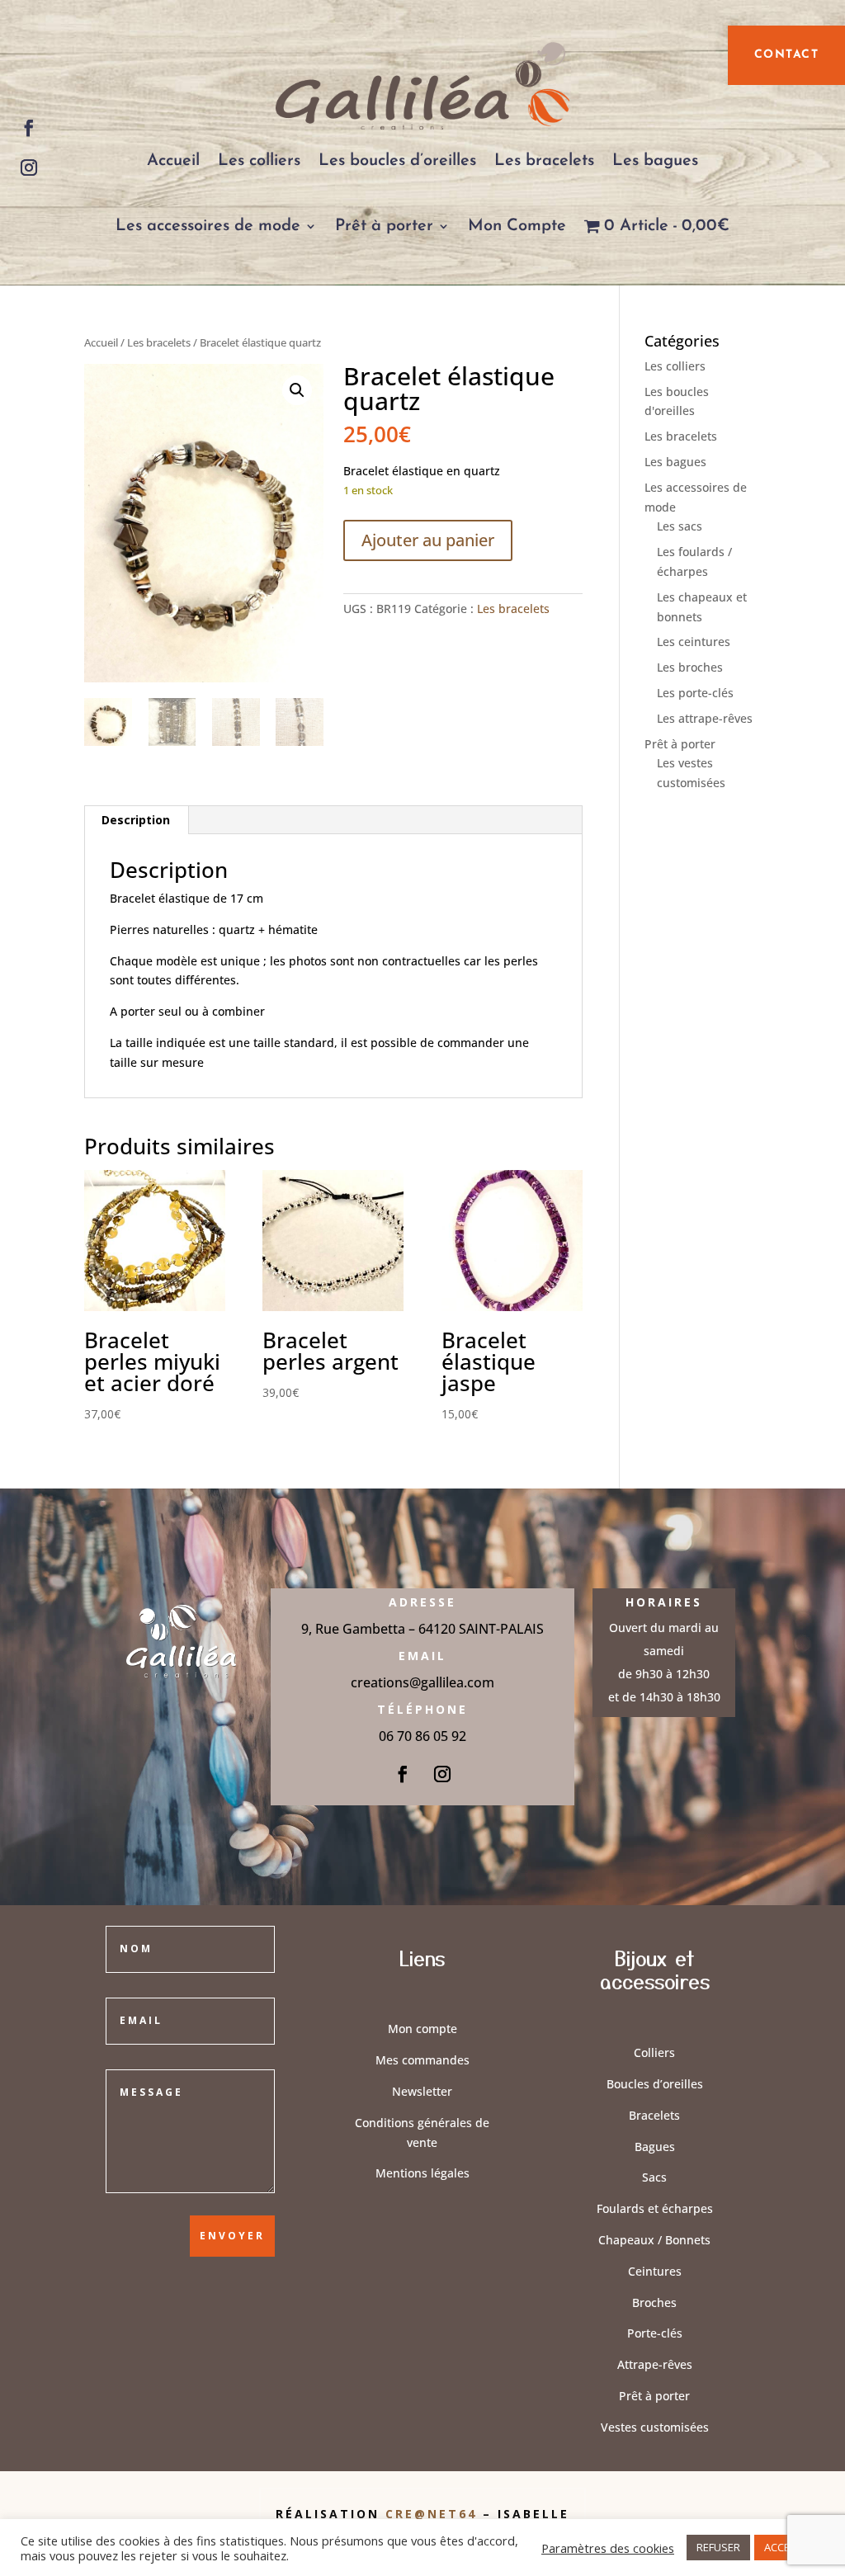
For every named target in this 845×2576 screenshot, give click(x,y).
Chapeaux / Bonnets (654, 2240)
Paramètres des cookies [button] (608, 2548)
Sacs (654, 2177)
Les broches (690, 667)
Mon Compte (517, 226)
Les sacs (680, 526)
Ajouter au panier (428, 540)
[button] (297, 390)
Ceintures (655, 2271)
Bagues (655, 2147)
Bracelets (654, 2115)
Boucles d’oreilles (655, 2084)
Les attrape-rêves (705, 718)
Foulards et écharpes (655, 2208)
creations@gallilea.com (422, 1682)
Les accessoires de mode (208, 226)
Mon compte (422, 2029)
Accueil (173, 161)
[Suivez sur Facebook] (29, 128)
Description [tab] (136, 820)
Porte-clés (655, 2333)
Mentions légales (422, 2173)
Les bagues (655, 161)
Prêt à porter (384, 226)
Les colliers (259, 161)
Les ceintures (694, 642)
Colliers (654, 2052)
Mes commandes (422, 2060)
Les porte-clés (695, 693)
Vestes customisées (655, 2427)
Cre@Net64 (434, 2514)
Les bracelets (544, 161)
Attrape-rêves (655, 2364)
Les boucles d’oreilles (397, 161)
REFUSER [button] (718, 2547)
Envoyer (232, 2236)
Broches (654, 2302)
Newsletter (422, 2091)
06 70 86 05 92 (422, 1736)
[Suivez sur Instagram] (29, 167)
